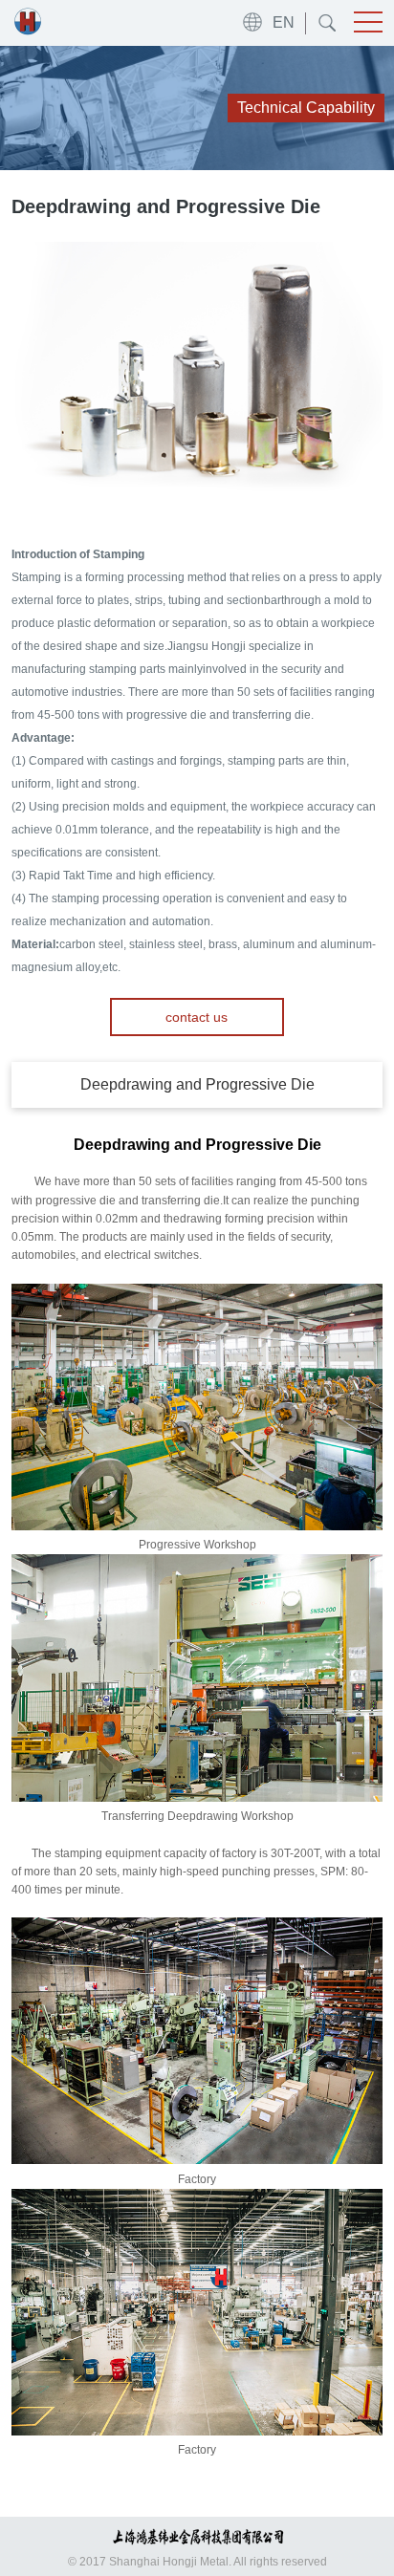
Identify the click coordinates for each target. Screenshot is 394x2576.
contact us (197, 1017)
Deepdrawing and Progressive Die (197, 1084)
